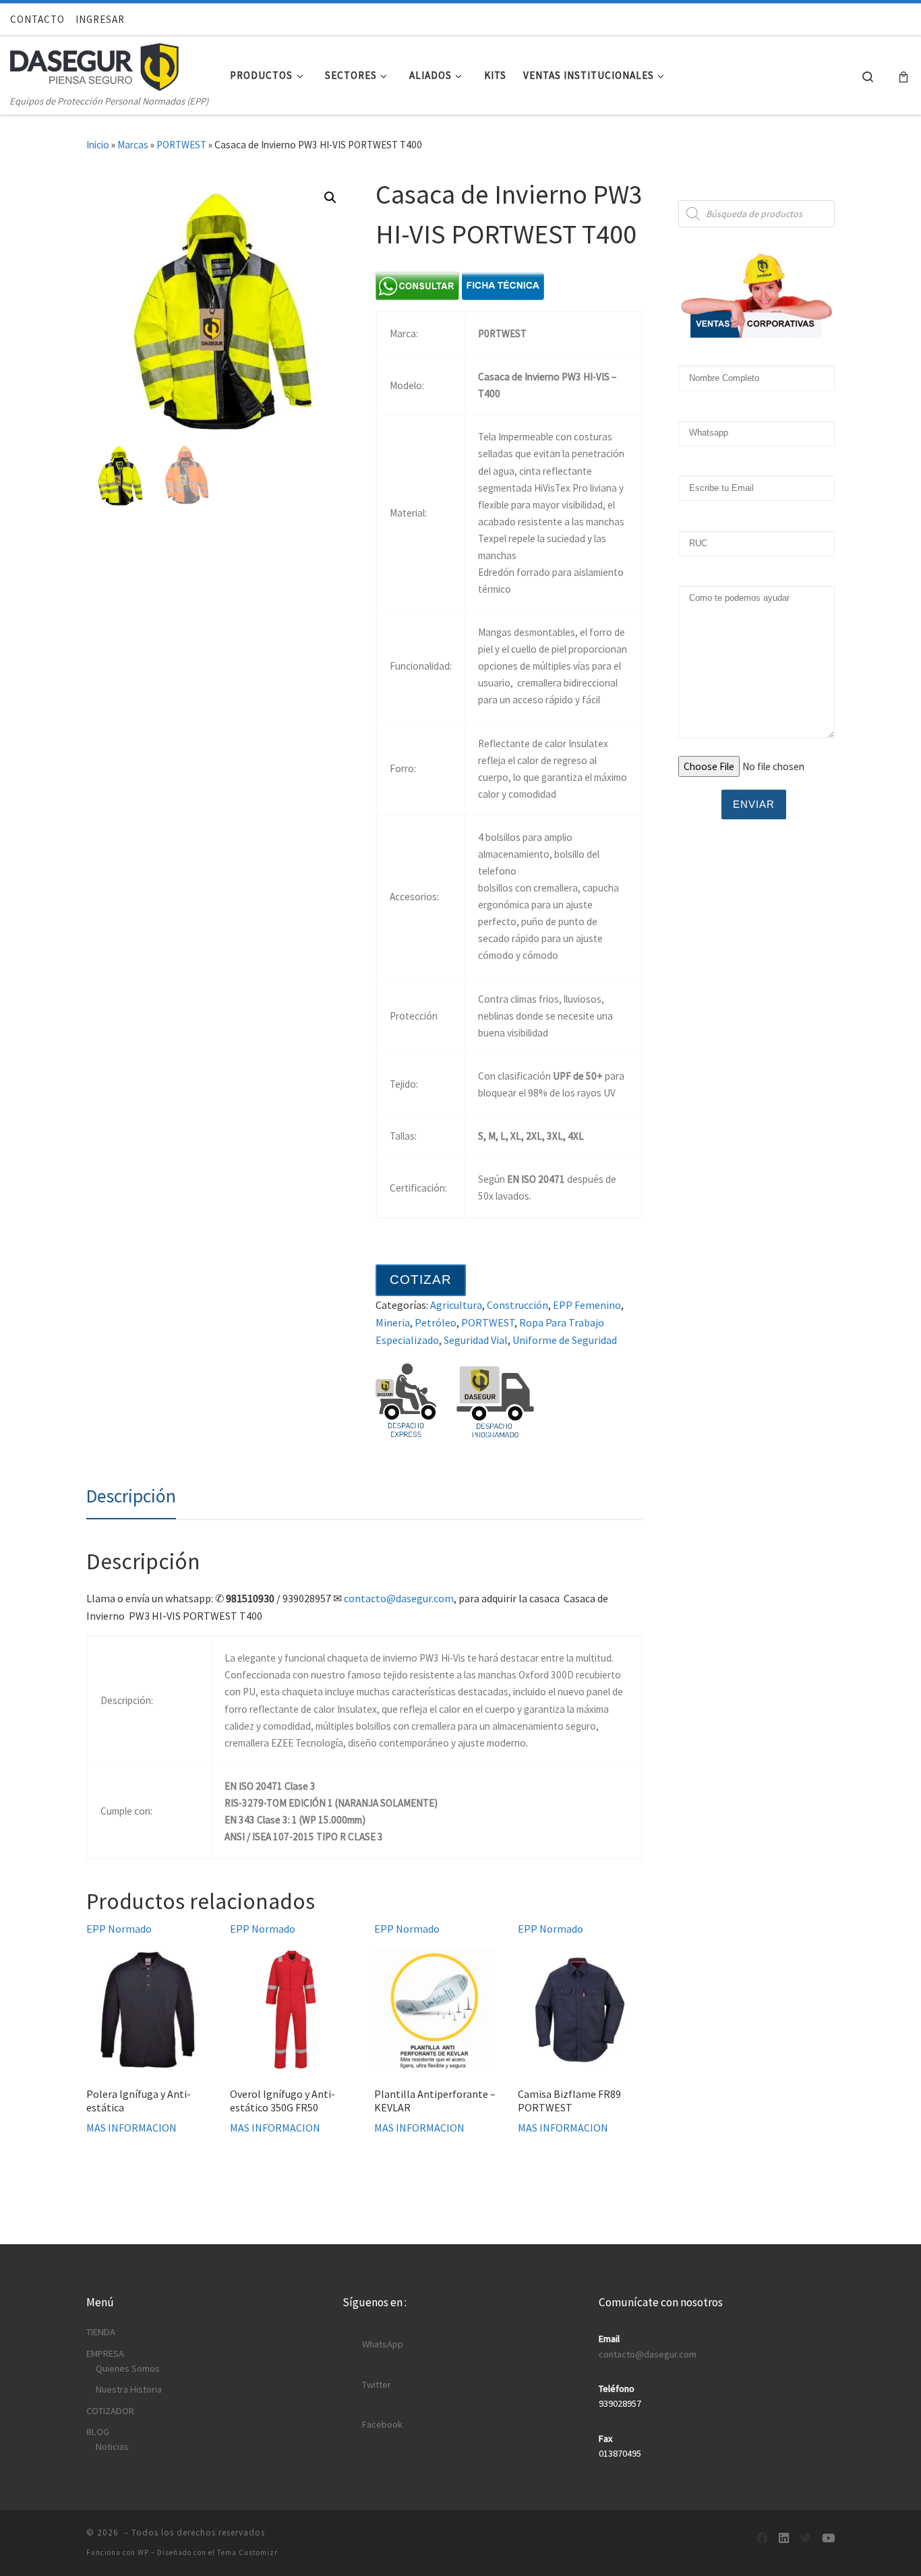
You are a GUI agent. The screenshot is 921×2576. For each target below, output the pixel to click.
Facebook (382, 2424)
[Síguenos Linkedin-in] (784, 2539)
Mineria (393, 1322)
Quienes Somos (128, 2368)
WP (143, 2552)
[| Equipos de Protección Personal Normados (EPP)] (94, 64)
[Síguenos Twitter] (805, 2539)
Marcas (133, 145)
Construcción (517, 1305)
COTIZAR (421, 1280)
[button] (330, 198)
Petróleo (436, 1322)
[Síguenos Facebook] (762, 2539)
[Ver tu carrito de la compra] (903, 76)
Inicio (98, 145)
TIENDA (101, 2332)
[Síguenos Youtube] (828, 2539)
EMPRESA (105, 2353)
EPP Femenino (587, 1305)
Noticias (112, 2447)
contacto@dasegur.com (399, 1598)
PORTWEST (181, 145)
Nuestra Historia (129, 2389)
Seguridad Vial (476, 1340)
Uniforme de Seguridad (565, 1340)
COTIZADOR (110, 2411)
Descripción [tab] (131, 1496)
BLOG (98, 2432)
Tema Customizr (247, 2552)
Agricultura (456, 1305)
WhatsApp (383, 2344)
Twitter (377, 2384)
